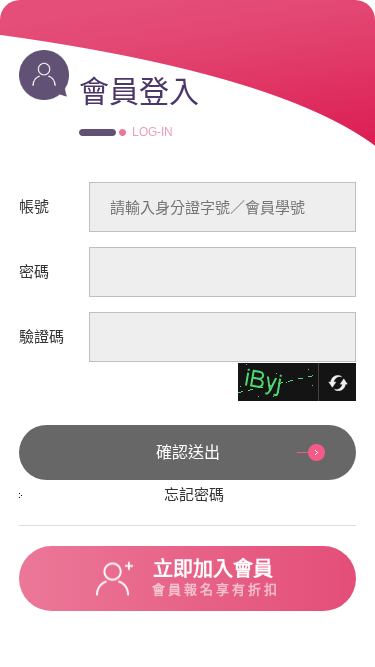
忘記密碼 (194, 494)
